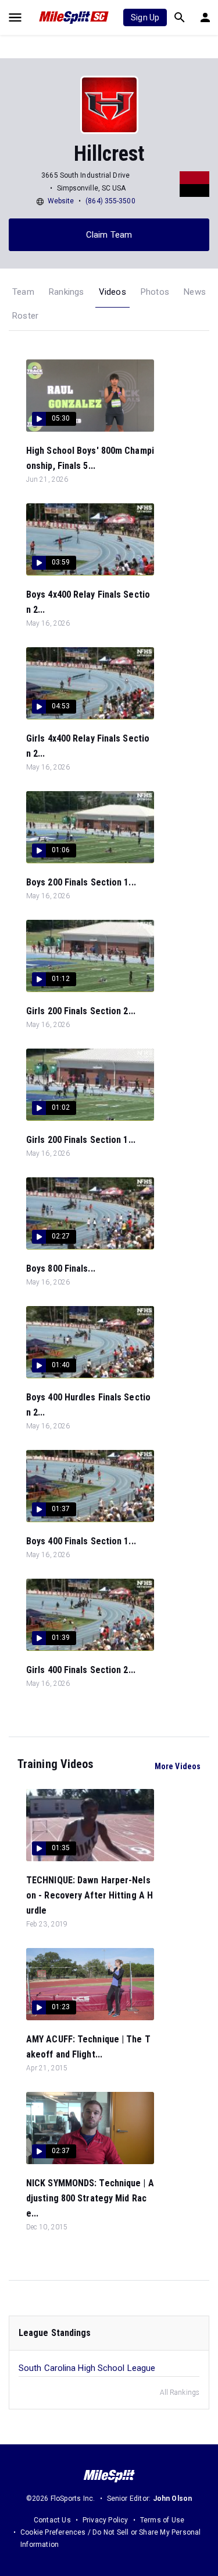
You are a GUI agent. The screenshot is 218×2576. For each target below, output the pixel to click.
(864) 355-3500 (110, 201)
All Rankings (180, 2392)
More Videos (178, 1766)
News (195, 292)
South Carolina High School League (87, 2368)
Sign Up (145, 17)
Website (61, 201)
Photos (155, 292)
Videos (112, 292)
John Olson (173, 2499)
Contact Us (52, 2520)
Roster (25, 316)
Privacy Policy (106, 2520)
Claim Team (109, 235)
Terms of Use (162, 2520)
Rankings (67, 292)
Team (23, 292)
